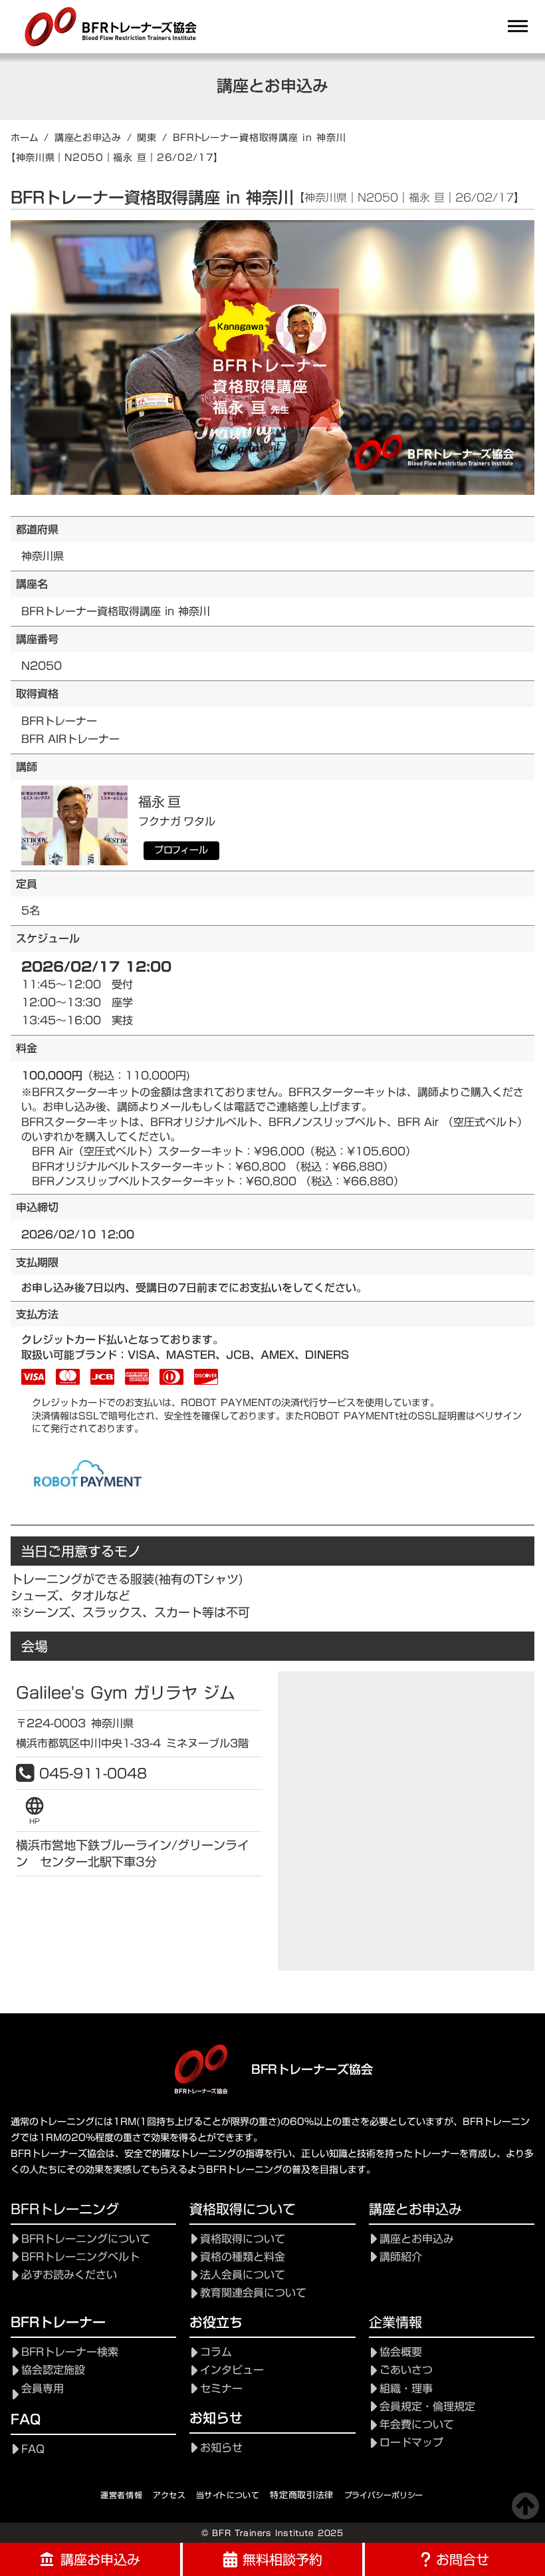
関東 (147, 138)
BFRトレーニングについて (86, 2239)
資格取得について (243, 2239)
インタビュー (232, 2370)
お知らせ (221, 2448)
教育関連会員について (253, 2293)
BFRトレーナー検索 (70, 2352)
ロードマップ (411, 2443)
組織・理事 (406, 2389)
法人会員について (243, 2275)
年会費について (417, 2425)
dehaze (518, 27)
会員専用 (43, 2389)
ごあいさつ (406, 2370)
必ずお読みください (69, 2275)
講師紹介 (401, 2257)
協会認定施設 (53, 2370)
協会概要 (401, 2352)
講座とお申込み (88, 138)
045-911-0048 (93, 1773)
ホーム (25, 138)
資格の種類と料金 (243, 2257)
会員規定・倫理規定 (427, 2407)
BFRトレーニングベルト (80, 2257)
